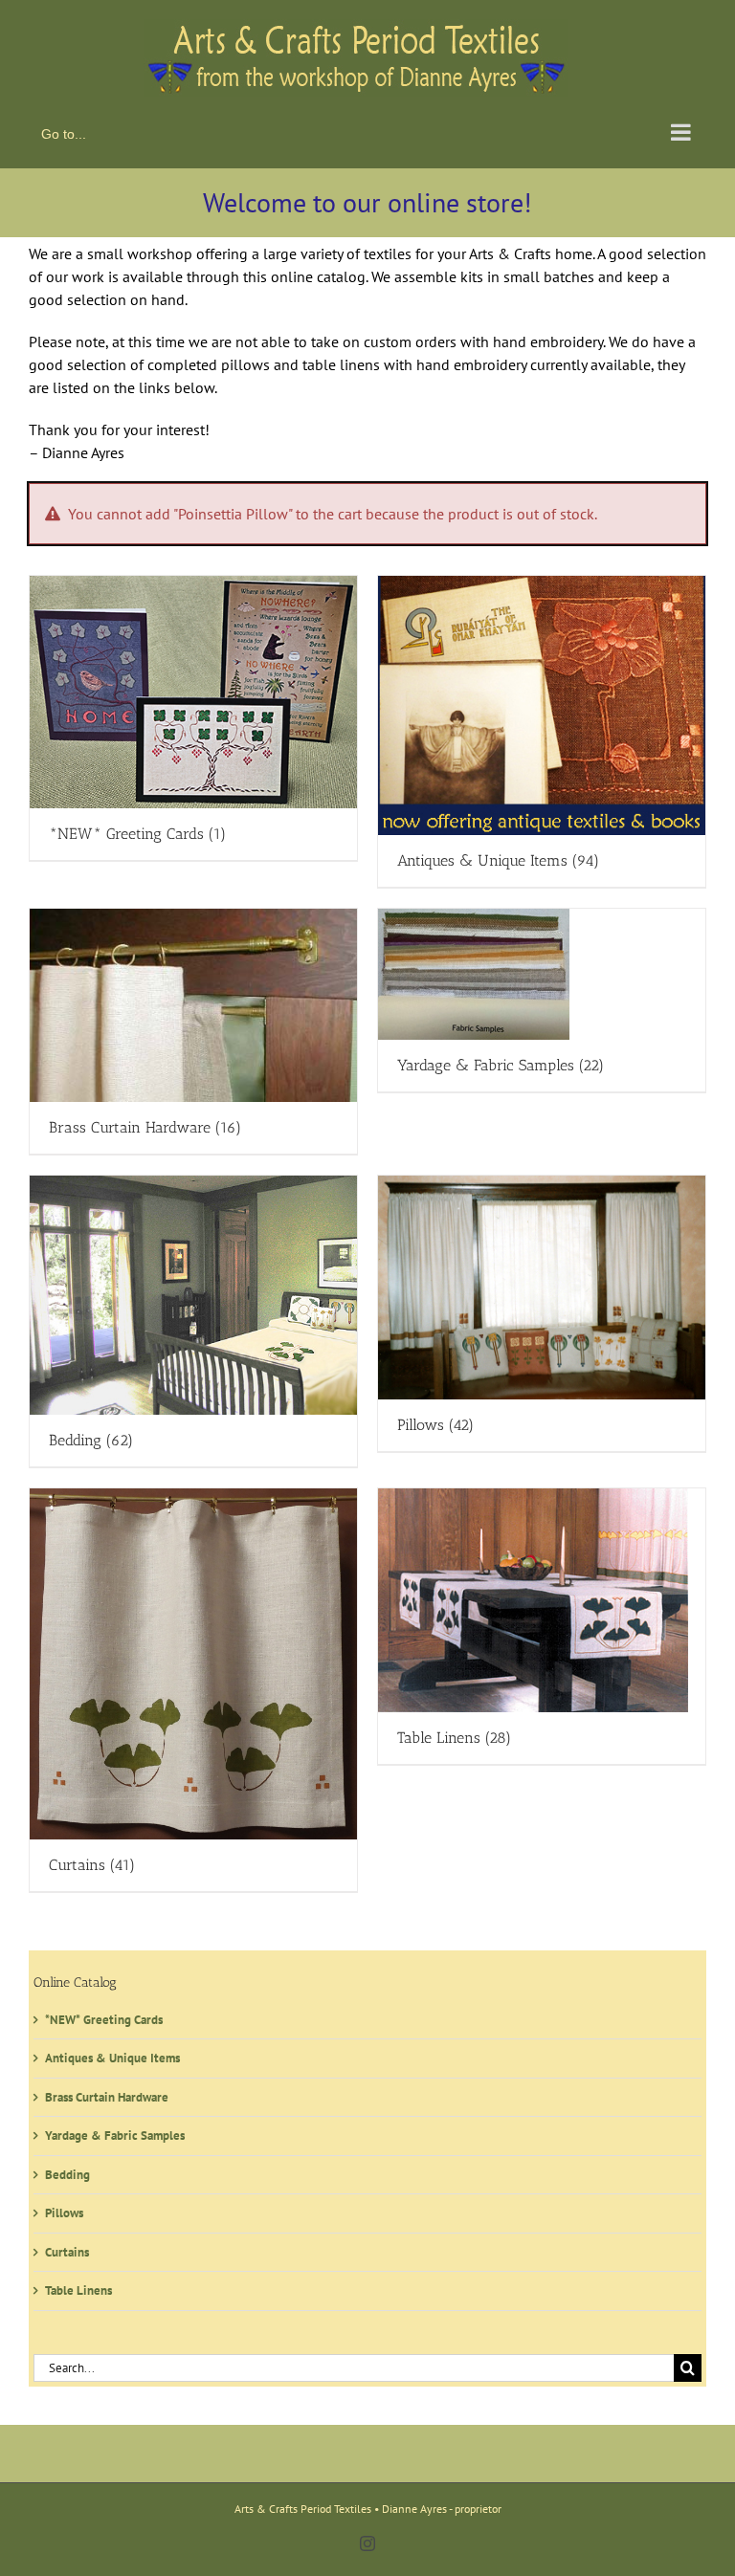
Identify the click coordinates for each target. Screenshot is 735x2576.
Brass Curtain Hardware (107, 2097)
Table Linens (78, 2290)
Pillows (64, 2213)
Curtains (67, 2252)
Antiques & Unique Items (112, 2058)
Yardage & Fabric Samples (115, 2136)
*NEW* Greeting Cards (104, 2020)
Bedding (67, 2175)
